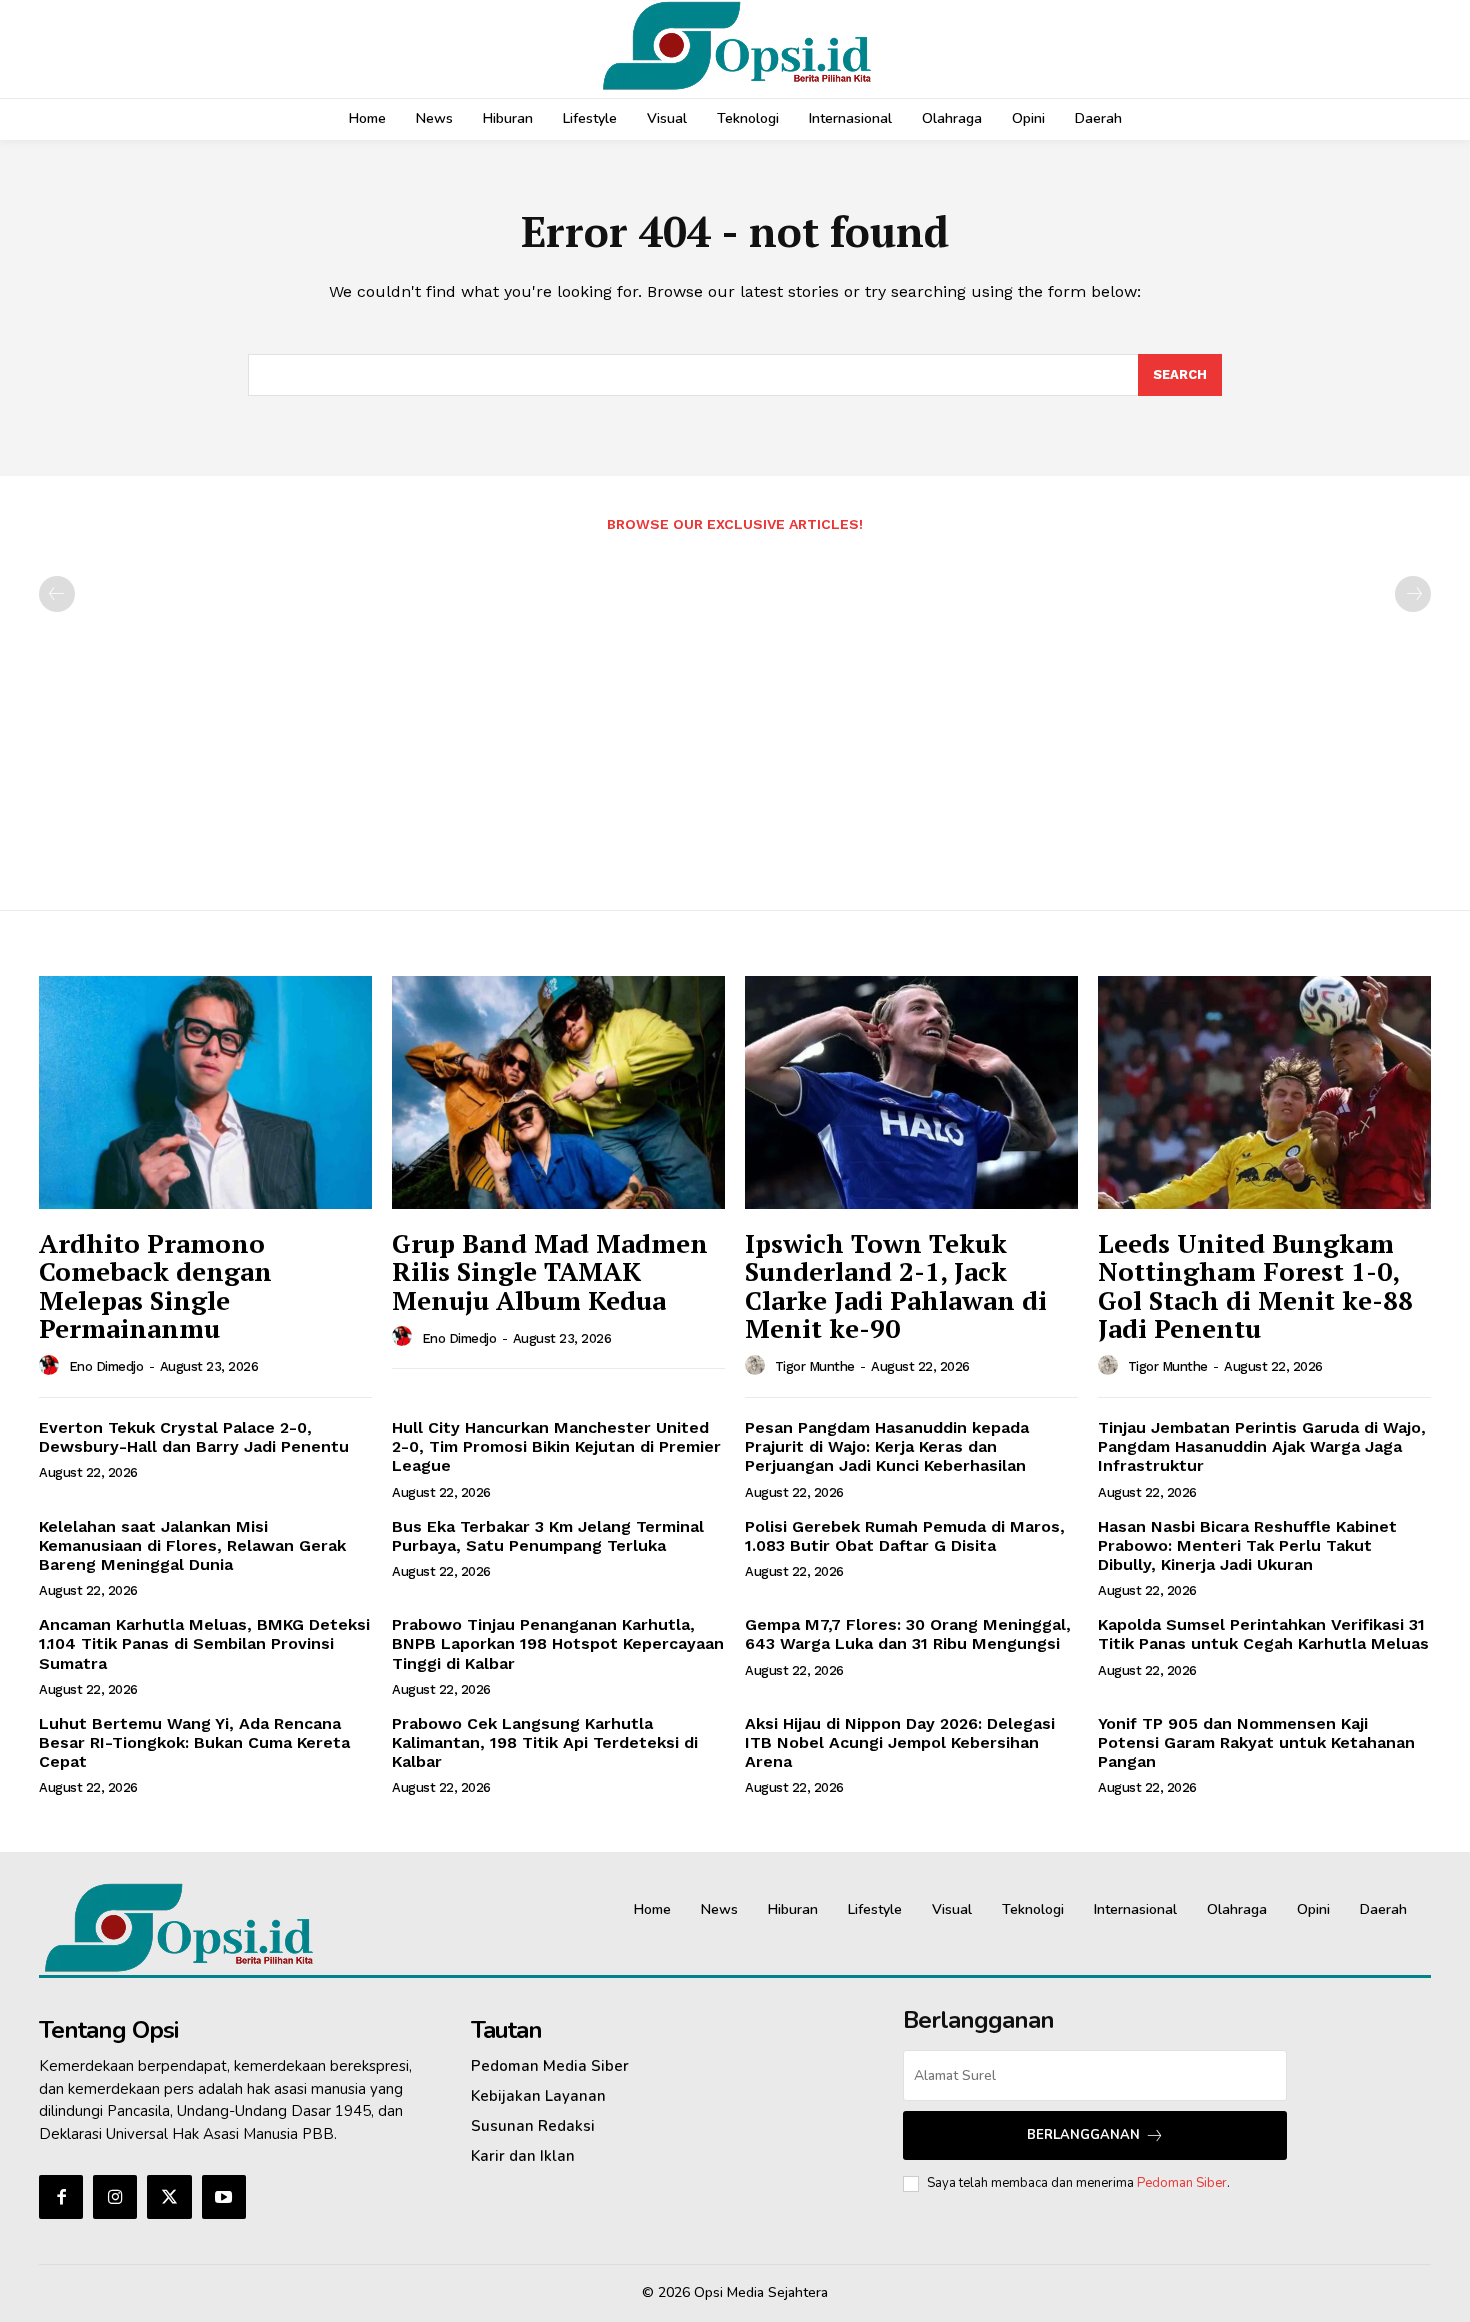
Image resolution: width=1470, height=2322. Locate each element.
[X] (169, 2197)
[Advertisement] (735, 711)
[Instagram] (115, 2197)
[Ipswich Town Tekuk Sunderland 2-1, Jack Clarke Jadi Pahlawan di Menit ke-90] (911, 1092)
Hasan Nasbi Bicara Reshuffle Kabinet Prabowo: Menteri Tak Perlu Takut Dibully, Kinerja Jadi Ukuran (1247, 1545)
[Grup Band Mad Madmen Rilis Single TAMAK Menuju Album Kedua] (558, 1092)
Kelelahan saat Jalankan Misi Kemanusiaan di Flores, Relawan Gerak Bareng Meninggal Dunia (192, 1545)
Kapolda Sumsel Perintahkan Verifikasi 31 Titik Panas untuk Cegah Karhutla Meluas (1263, 1634)
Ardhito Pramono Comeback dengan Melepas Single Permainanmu (155, 1286)
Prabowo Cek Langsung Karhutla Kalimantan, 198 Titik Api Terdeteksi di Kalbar (545, 1742)
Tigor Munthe (815, 1366)
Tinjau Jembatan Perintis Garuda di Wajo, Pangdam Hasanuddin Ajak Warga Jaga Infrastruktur (1262, 1446)
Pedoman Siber (1182, 2183)
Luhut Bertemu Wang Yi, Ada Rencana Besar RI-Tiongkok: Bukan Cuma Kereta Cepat (194, 1742)
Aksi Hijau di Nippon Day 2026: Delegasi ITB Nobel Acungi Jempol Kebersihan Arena (900, 1742)
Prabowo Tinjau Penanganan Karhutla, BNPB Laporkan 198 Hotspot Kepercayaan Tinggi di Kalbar (558, 1643)
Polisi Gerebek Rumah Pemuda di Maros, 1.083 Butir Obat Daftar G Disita (905, 1536)
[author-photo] (52, 1366)
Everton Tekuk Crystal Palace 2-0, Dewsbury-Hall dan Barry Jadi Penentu (194, 1437)
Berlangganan (1083, 2135)
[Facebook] (61, 2197)
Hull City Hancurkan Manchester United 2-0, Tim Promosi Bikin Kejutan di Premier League (556, 1446)
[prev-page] (57, 594)
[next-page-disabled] (1413, 594)
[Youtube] (224, 2197)
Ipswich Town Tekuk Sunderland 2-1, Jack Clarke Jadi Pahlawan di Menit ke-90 (896, 1286)
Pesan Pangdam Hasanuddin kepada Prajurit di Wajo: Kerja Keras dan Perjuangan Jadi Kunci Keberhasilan (887, 1446)
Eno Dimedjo (106, 1366)
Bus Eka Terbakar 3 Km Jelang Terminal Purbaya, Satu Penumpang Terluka (548, 1536)
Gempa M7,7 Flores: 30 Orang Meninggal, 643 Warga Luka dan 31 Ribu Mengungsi (908, 1634)
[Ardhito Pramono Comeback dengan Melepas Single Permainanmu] (205, 1092)
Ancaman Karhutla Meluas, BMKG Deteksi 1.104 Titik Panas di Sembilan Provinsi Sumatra (204, 1643)
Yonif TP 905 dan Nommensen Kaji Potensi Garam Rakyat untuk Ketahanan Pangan (1256, 1742)
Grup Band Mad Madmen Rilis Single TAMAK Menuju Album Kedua (550, 1271)
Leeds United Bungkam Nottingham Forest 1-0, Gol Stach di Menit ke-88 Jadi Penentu (1255, 1286)
